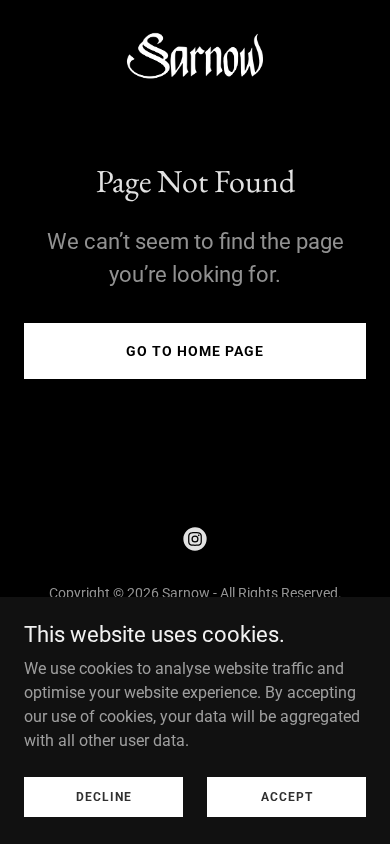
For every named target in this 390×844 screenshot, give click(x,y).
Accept (287, 796)
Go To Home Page (195, 351)
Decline (104, 796)
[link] (195, 60)
